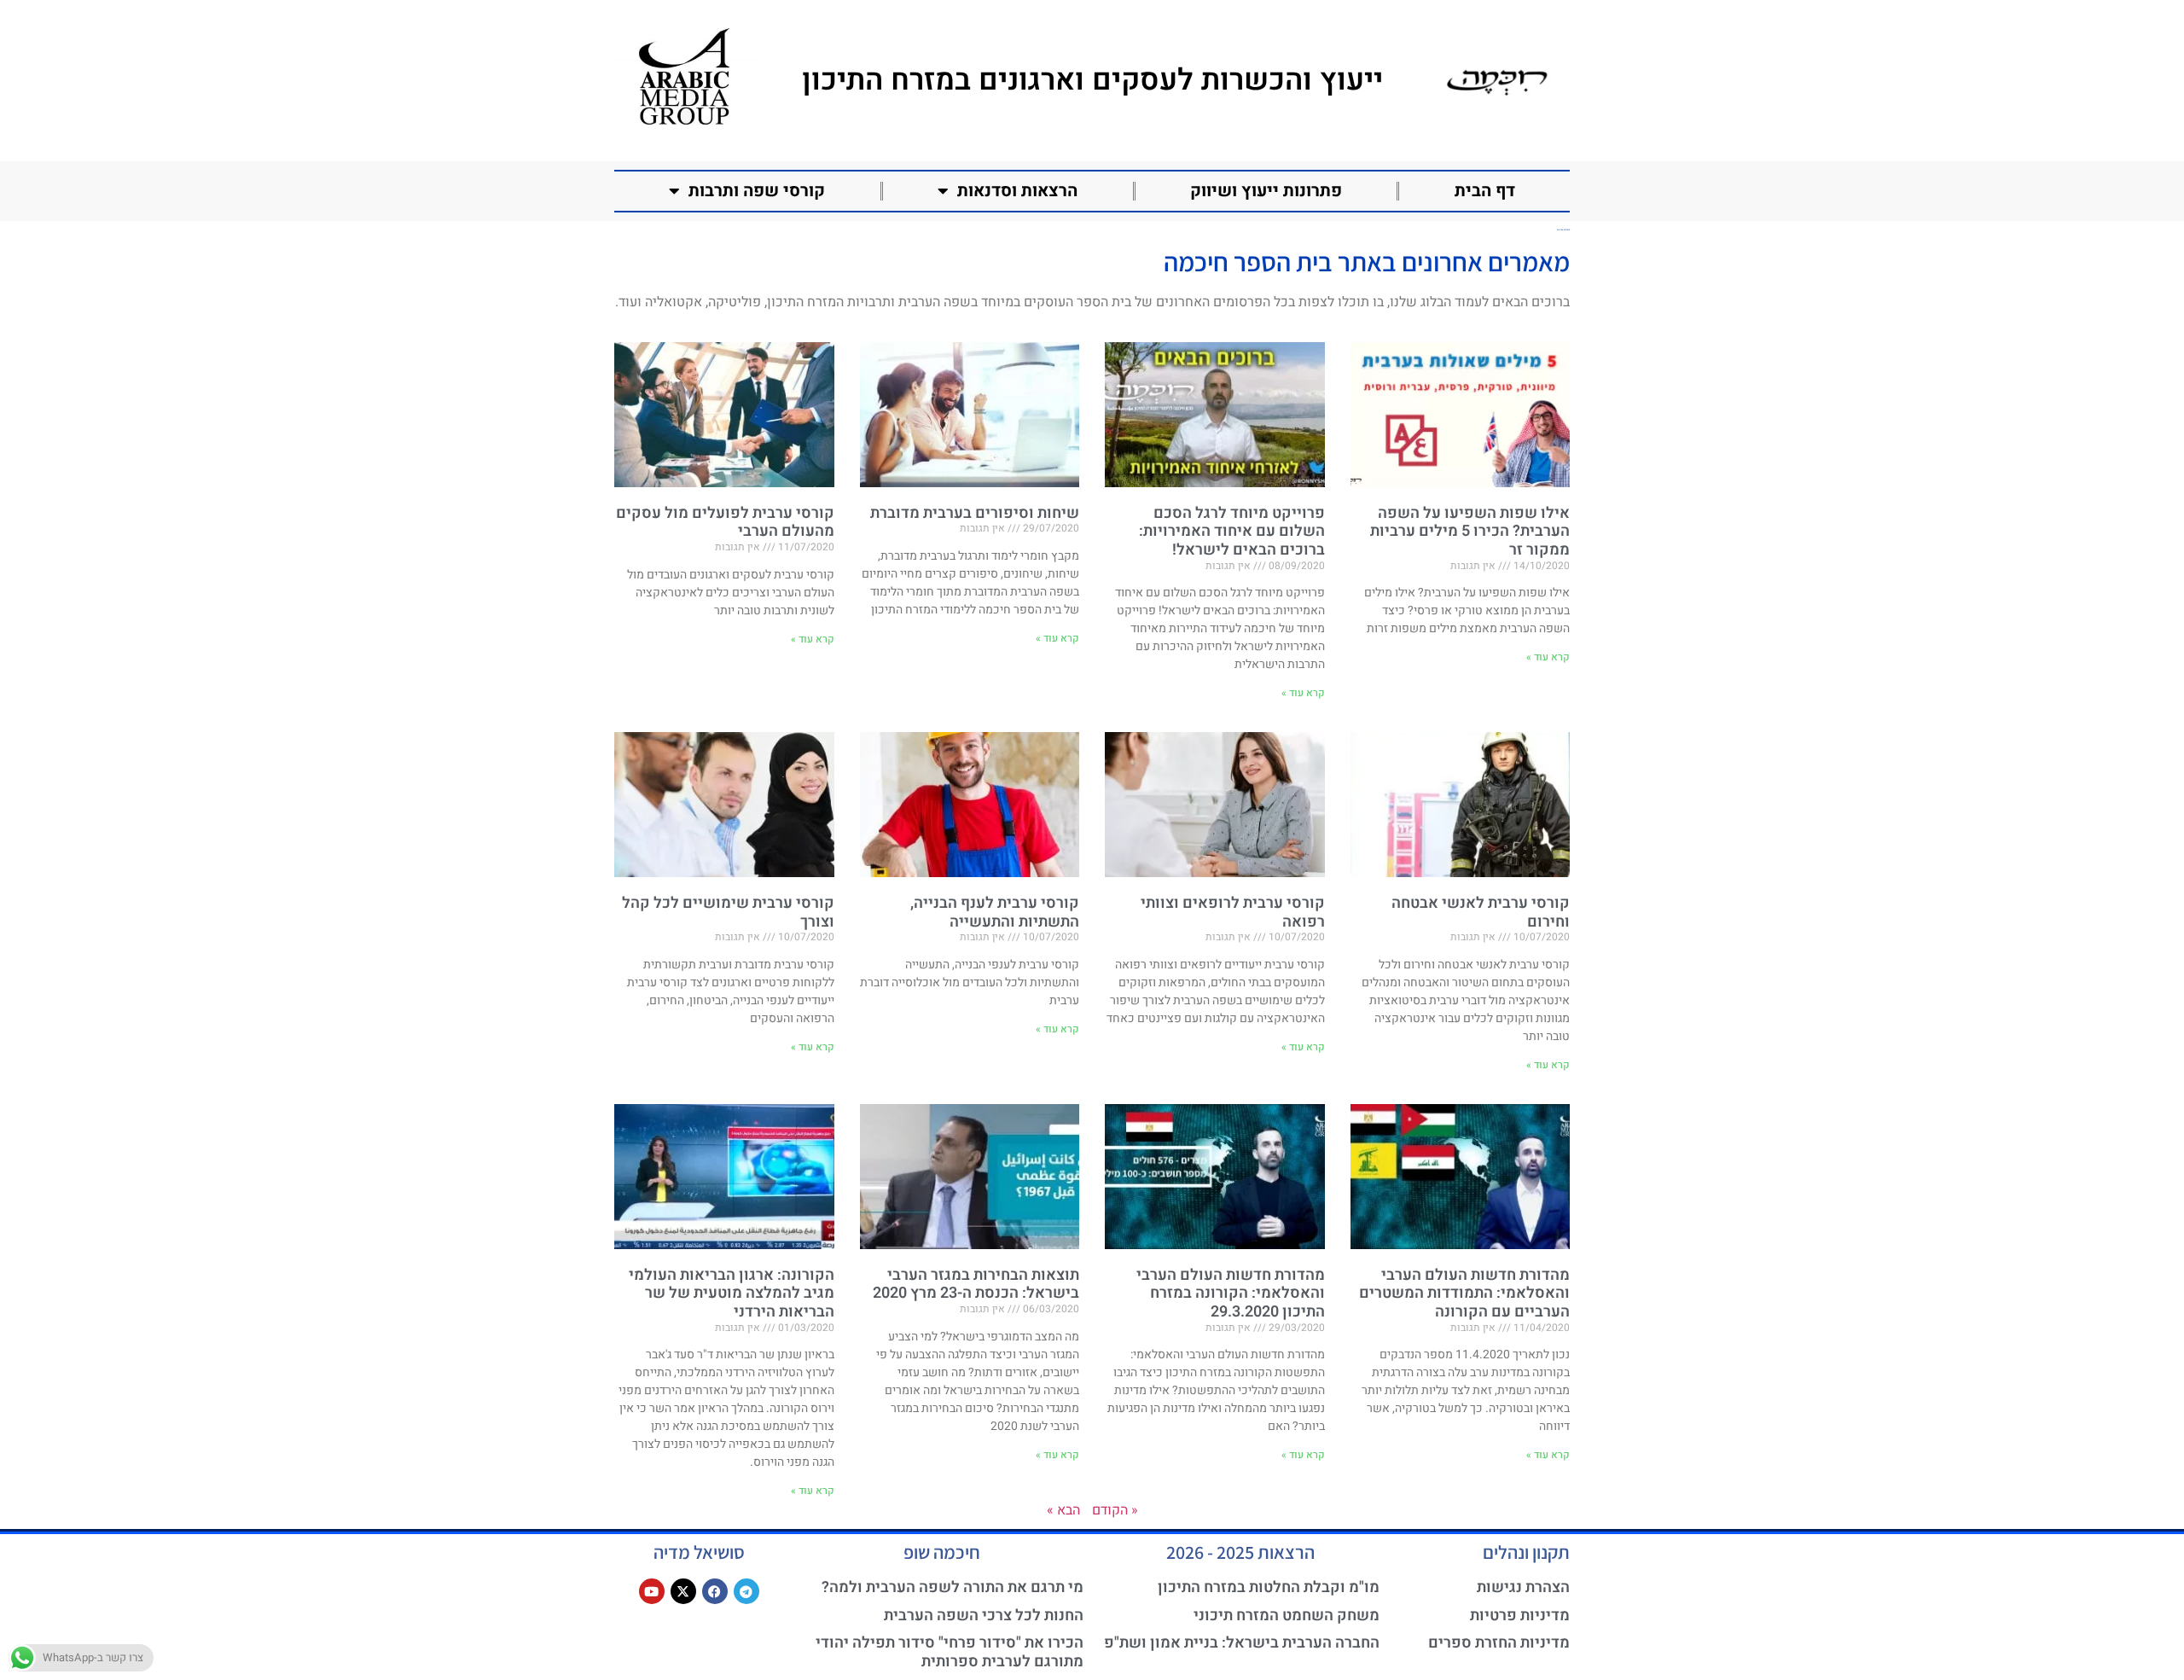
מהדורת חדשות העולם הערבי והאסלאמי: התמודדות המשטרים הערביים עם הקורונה (1464, 1293)
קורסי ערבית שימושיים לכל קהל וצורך (728, 913)
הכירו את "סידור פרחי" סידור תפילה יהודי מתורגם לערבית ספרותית (950, 1652)
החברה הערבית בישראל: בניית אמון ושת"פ (1242, 1643)
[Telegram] (746, 1591)
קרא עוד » (1548, 657)
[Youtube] (652, 1591)
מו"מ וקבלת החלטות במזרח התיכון (1269, 1587)
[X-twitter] (683, 1591)
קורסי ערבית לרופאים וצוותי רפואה (1233, 913)
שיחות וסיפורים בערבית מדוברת (975, 513)
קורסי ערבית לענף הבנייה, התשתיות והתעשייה (995, 913)
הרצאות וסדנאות (1017, 191)
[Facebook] (715, 1591)
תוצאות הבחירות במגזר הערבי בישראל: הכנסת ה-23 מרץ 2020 (976, 1285)
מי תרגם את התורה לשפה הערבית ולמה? (953, 1587)
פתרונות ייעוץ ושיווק (1266, 191)
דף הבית (1485, 191)
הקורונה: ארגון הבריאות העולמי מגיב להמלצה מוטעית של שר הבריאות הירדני (732, 1293)
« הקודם (1115, 1510)
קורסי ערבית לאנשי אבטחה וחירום (1481, 913)
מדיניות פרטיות (1520, 1616)
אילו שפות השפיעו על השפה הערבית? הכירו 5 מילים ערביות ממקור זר (1470, 532)
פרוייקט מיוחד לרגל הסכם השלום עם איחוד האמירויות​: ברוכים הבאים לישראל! (1232, 532)
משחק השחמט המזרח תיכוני (1287, 1616)
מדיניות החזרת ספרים (1499, 1643)
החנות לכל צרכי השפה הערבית (984, 1616)
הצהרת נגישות (1523, 1587)
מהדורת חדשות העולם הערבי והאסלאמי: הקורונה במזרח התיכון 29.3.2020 (1231, 1293)
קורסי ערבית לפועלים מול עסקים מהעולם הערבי (725, 523)
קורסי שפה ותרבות (757, 191)
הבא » (1063, 1510)
